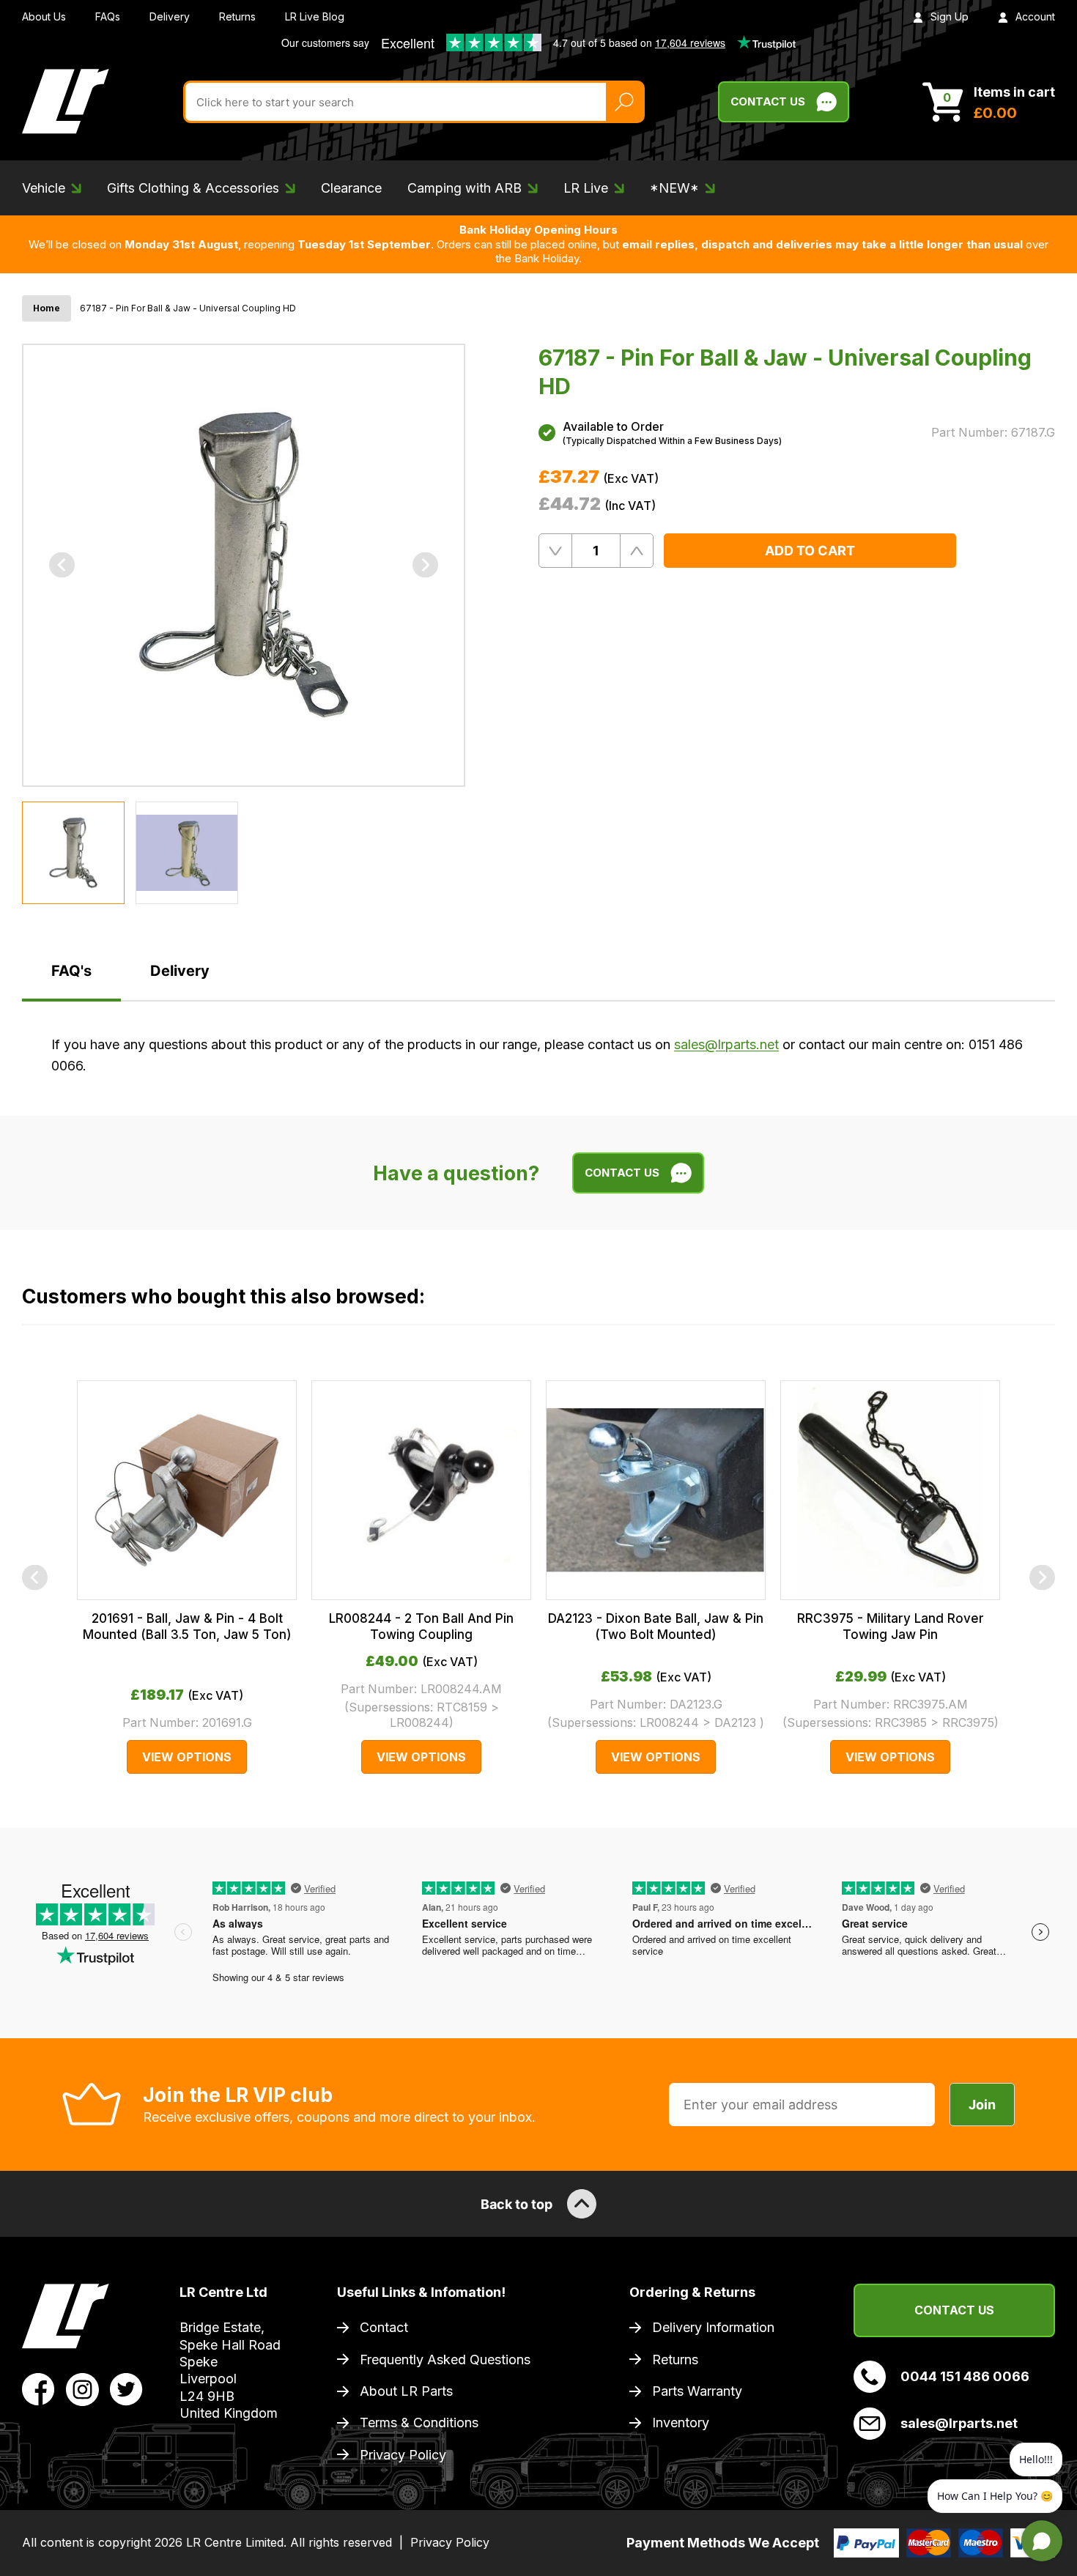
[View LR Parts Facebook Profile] (38, 2388)
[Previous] (62, 565)
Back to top (517, 2204)
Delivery (170, 16)
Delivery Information (713, 2327)
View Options (187, 1757)
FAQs (108, 16)
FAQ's (71, 971)
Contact (384, 2327)
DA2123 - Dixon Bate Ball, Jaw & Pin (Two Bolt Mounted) (656, 1626)
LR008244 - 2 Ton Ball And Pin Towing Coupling (421, 1626)
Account (1035, 16)
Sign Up (950, 16)
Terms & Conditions (419, 2423)
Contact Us (768, 101)
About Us (44, 16)
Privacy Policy (403, 2455)
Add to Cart (810, 551)
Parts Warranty (697, 2391)
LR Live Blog (315, 16)
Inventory (681, 2423)
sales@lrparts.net (726, 1044)
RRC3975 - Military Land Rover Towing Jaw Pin (891, 1626)
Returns (237, 16)
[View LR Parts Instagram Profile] (82, 2388)
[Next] (425, 565)
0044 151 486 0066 (965, 2376)
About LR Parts (406, 2391)
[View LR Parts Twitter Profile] (126, 2388)
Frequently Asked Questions (445, 2360)
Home (47, 308)
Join (982, 2105)
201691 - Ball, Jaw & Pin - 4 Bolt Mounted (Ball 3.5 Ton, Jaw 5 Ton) (187, 1626)
